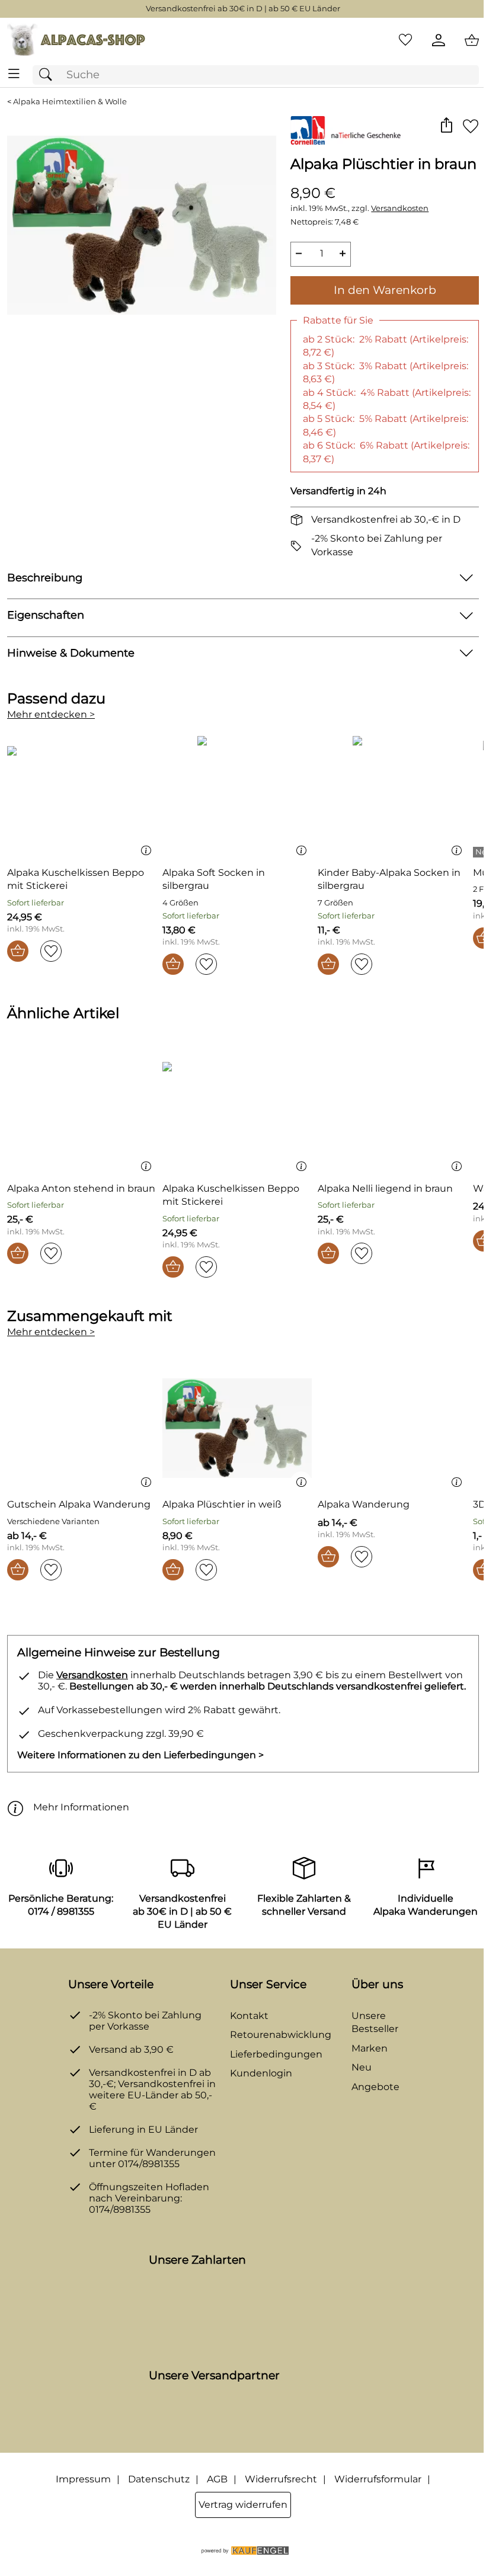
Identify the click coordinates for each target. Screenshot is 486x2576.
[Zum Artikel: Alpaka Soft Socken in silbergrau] (237, 796)
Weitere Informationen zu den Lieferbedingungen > (140, 1755)
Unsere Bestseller (375, 2022)
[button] (446, 126)
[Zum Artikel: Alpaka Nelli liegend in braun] (392, 1112)
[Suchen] (49, 75)
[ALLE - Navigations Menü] (14, 74)
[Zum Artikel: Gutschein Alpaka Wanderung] (82, 1428)
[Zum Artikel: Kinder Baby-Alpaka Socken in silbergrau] (392, 796)
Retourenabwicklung (281, 2035)
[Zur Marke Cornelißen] (347, 130)
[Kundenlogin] (439, 40)
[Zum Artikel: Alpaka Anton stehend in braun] (82, 1112)
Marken (370, 2048)
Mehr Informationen (81, 1807)
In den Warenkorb (385, 290)
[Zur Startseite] (76, 40)
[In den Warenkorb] (18, 951)
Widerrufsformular (378, 2479)
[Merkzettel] (405, 40)
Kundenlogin (261, 2073)
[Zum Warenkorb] (472, 40)
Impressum (83, 2479)
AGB (217, 2479)
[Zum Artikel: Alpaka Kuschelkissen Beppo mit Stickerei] (82, 796)
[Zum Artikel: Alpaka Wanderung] (392, 1428)
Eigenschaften (46, 615)
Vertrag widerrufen (243, 2505)
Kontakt (249, 2016)
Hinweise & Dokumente (71, 653)
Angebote (375, 2087)
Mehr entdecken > (51, 714)
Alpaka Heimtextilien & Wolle (70, 102)
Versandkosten (400, 208)
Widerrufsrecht (281, 2479)
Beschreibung (45, 577)
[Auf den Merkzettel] (471, 126)
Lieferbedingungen (276, 2054)
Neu (362, 2067)
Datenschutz (159, 2479)
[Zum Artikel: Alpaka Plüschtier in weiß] (237, 1428)
